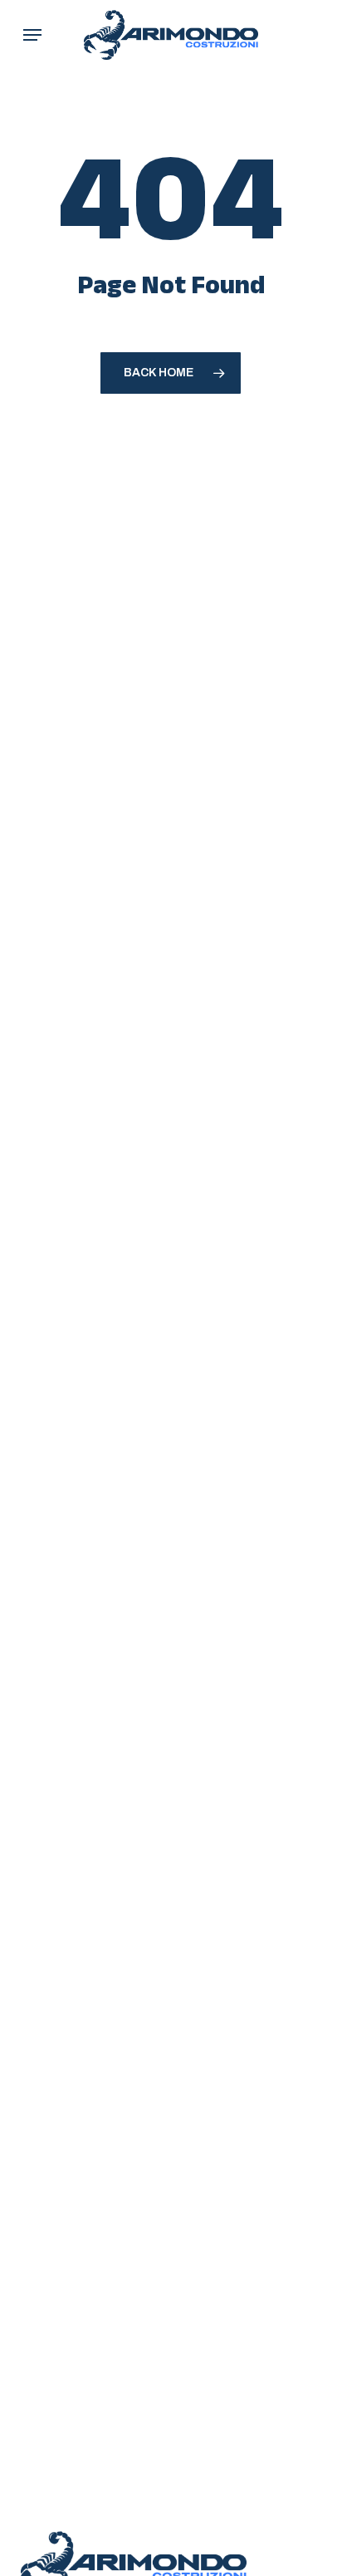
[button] (32, 35)
